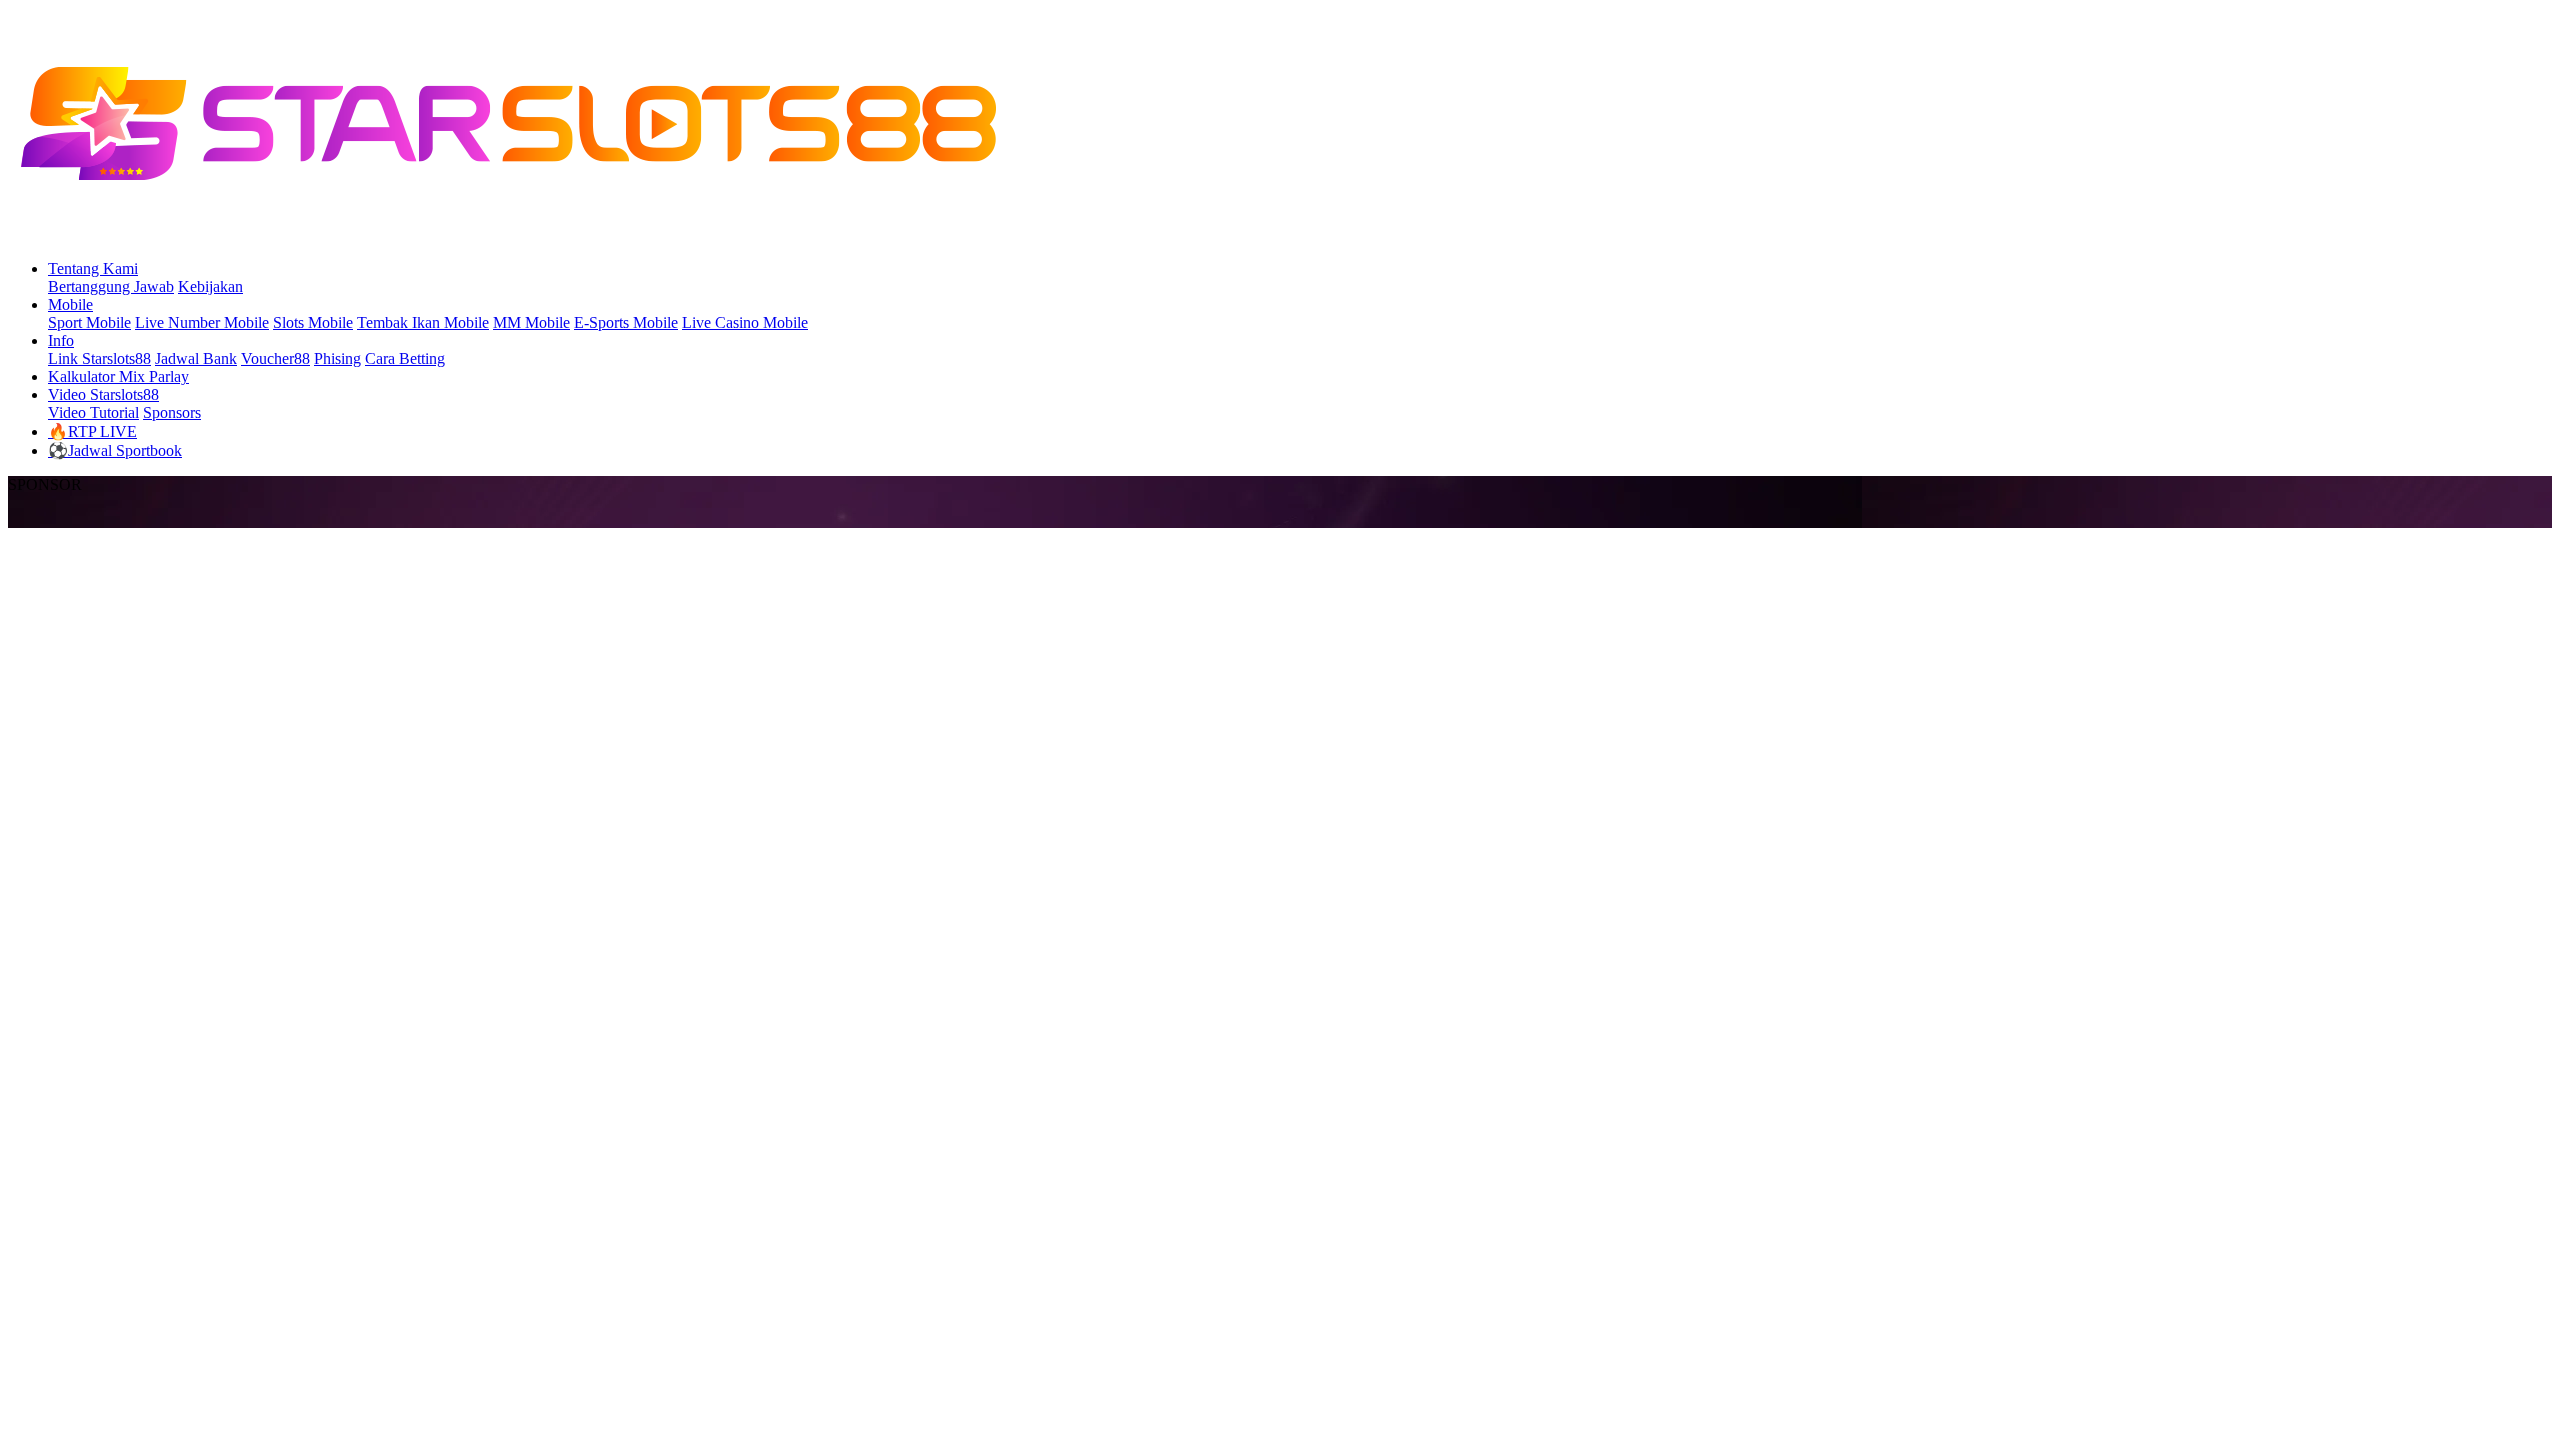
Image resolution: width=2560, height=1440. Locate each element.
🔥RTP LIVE (92, 431)
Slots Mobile (313, 322)
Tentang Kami (93, 268)
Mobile (70, 304)
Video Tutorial (93, 412)
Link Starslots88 (99, 358)
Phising (337, 358)
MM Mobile (531, 322)
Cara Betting (405, 358)
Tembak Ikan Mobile (423, 322)
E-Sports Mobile (626, 322)
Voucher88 (275, 358)
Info (61, 340)
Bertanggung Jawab (111, 286)
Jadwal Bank (196, 358)
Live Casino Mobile (745, 322)
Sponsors (172, 412)
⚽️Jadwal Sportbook (115, 450)
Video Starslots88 (103, 394)
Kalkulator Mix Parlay (118, 376)
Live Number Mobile (202, 322)
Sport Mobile (89, 322)
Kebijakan (210, 286)
